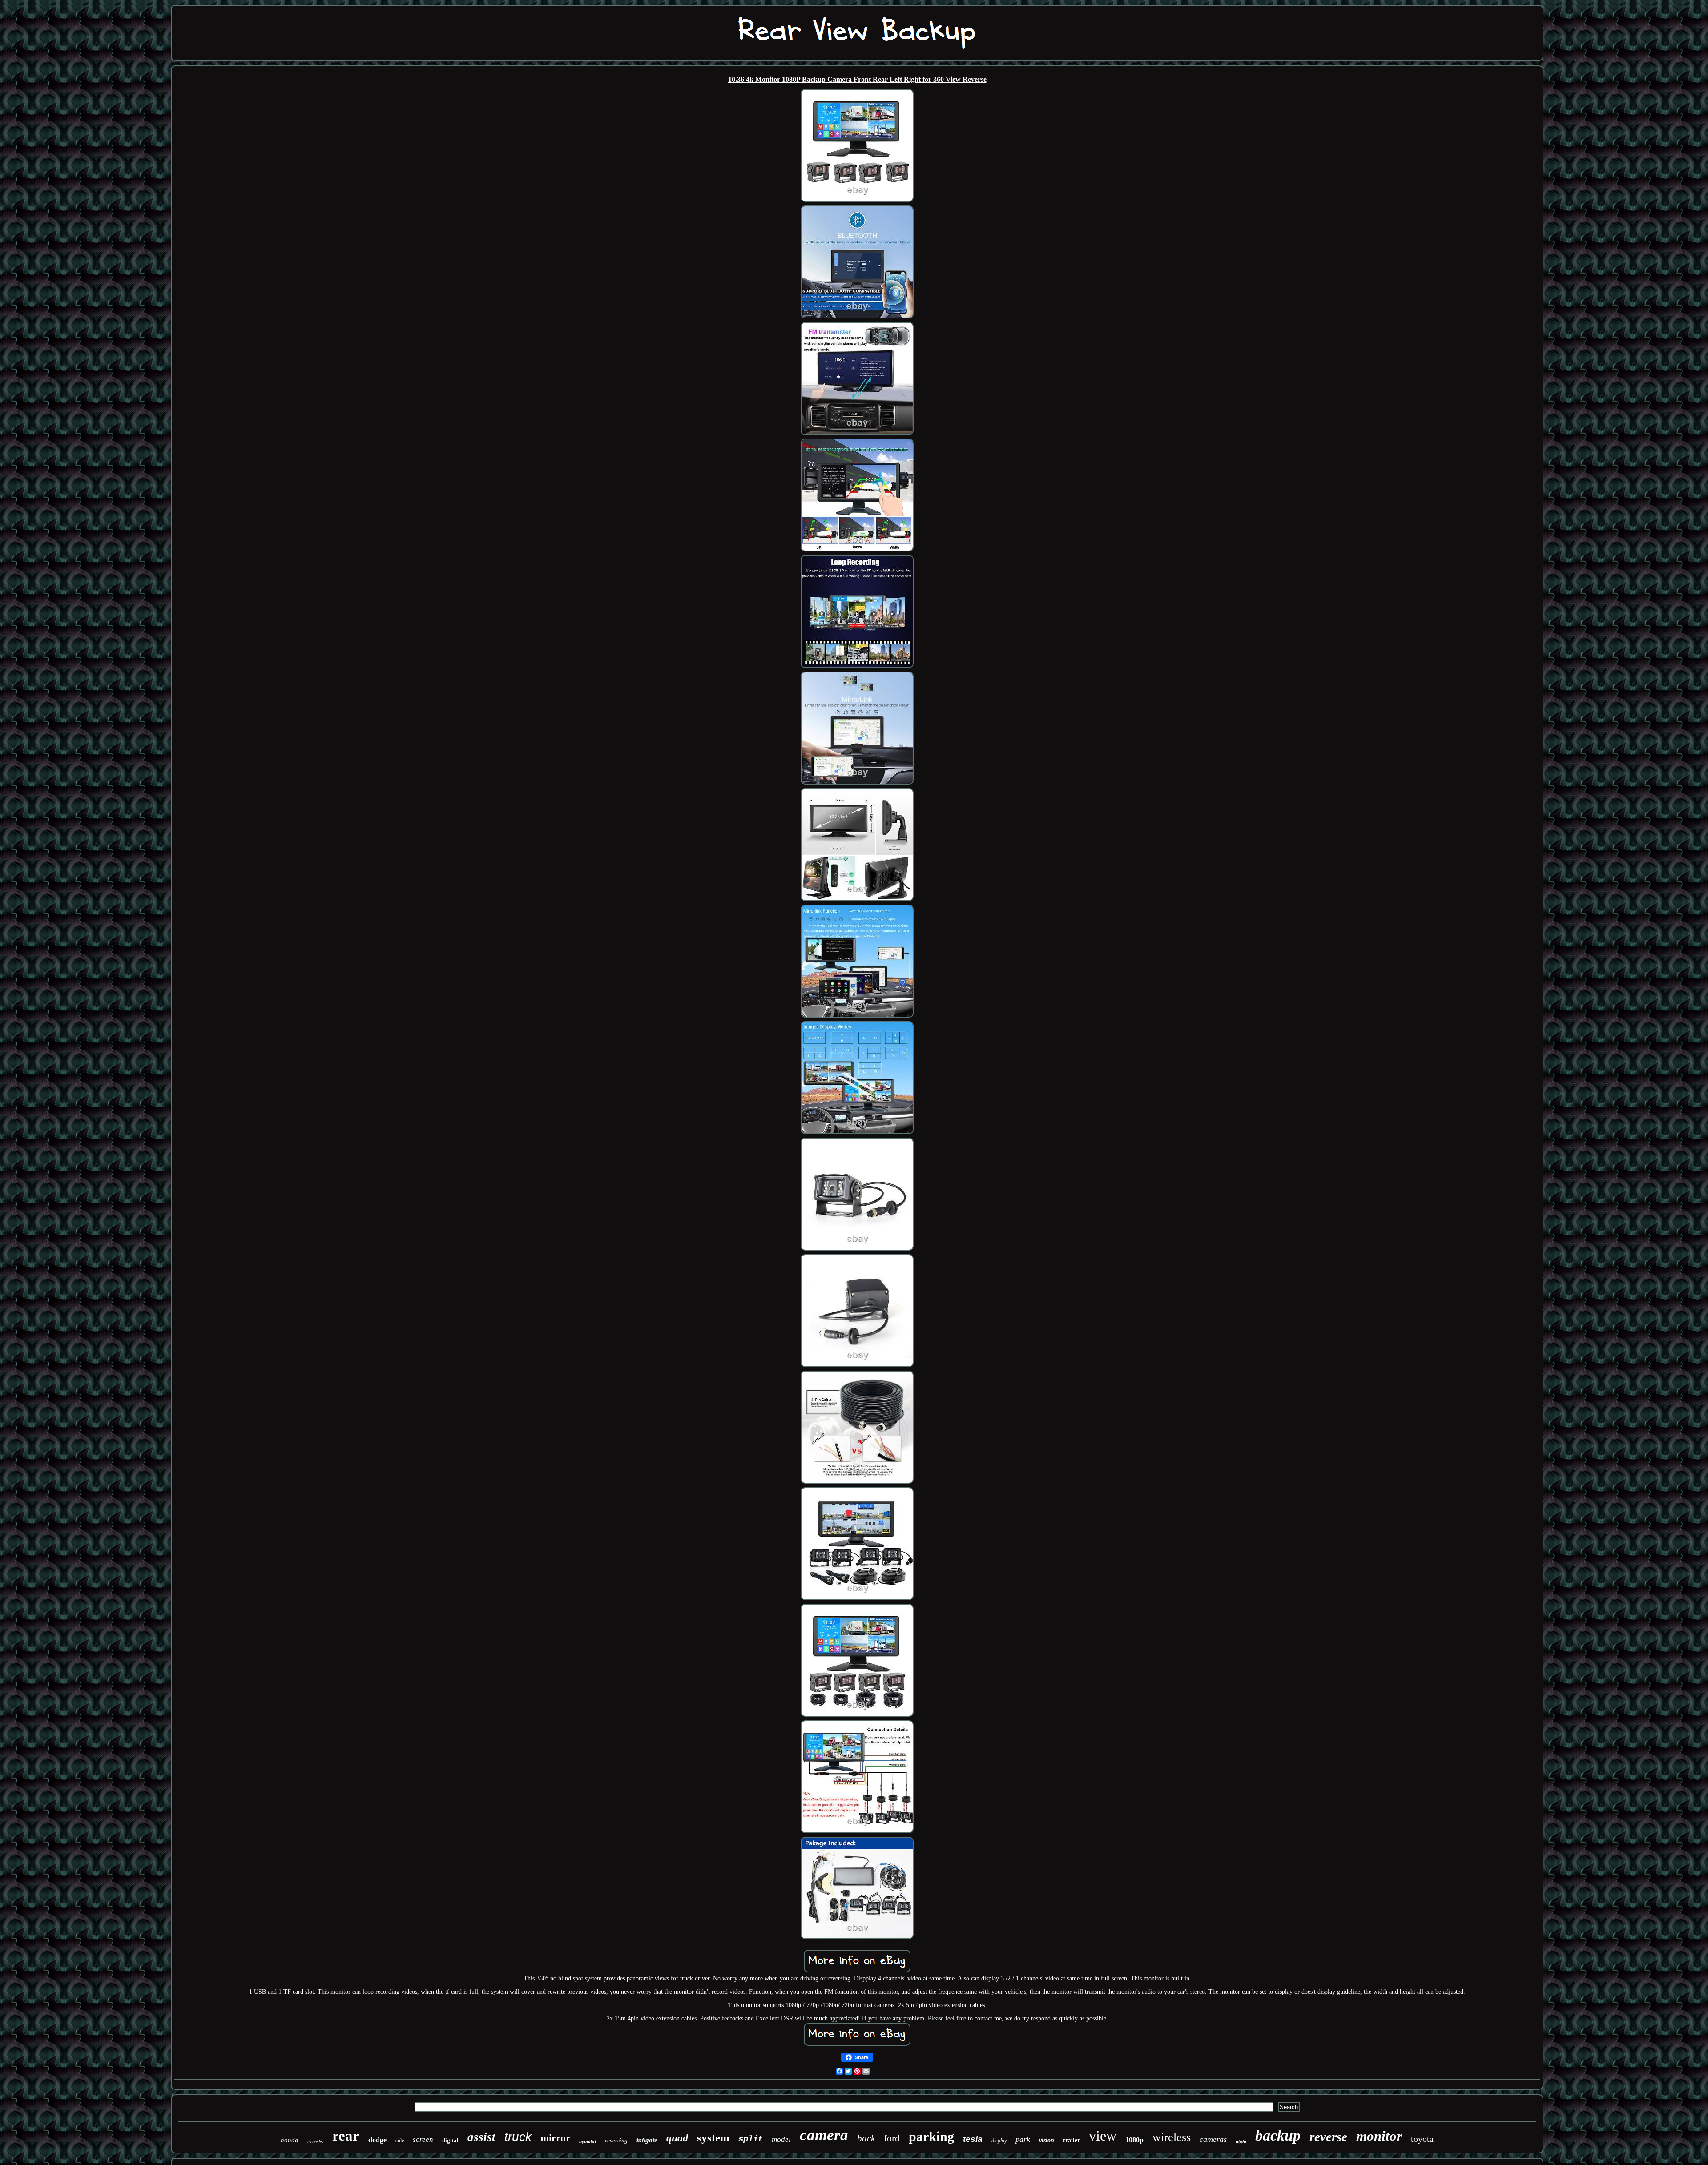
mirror (555, 2138)
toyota (1422, 2139)
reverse (1328, 2137)
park (1023, 2139)
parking (931, 2136)
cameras (1213, 2139)
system (713, 2138)
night (1241, 2141)
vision (1047, 2140)
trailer (1072, 2140)
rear (346, 2136)
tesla (973, 2139)
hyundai (588, 2141)
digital (450, 2140)
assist (481, 2137)
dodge (377, 2140)
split (751, 2139)
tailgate (647, 2140)
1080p (1134, 2140)
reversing (616, 2140)
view (1103, 2136)
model (781, 2139)
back (866, 2138)
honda (290, 2140)
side (400, 2141)
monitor (1379, 2136)
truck (518, 2137)
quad (677, 2138)
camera (824, 2135)
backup (1278, 2135)
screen (423, 2139)
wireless (1172, 2137)
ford (892, 2138)
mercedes (315, 2142)
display (999, 2141)
